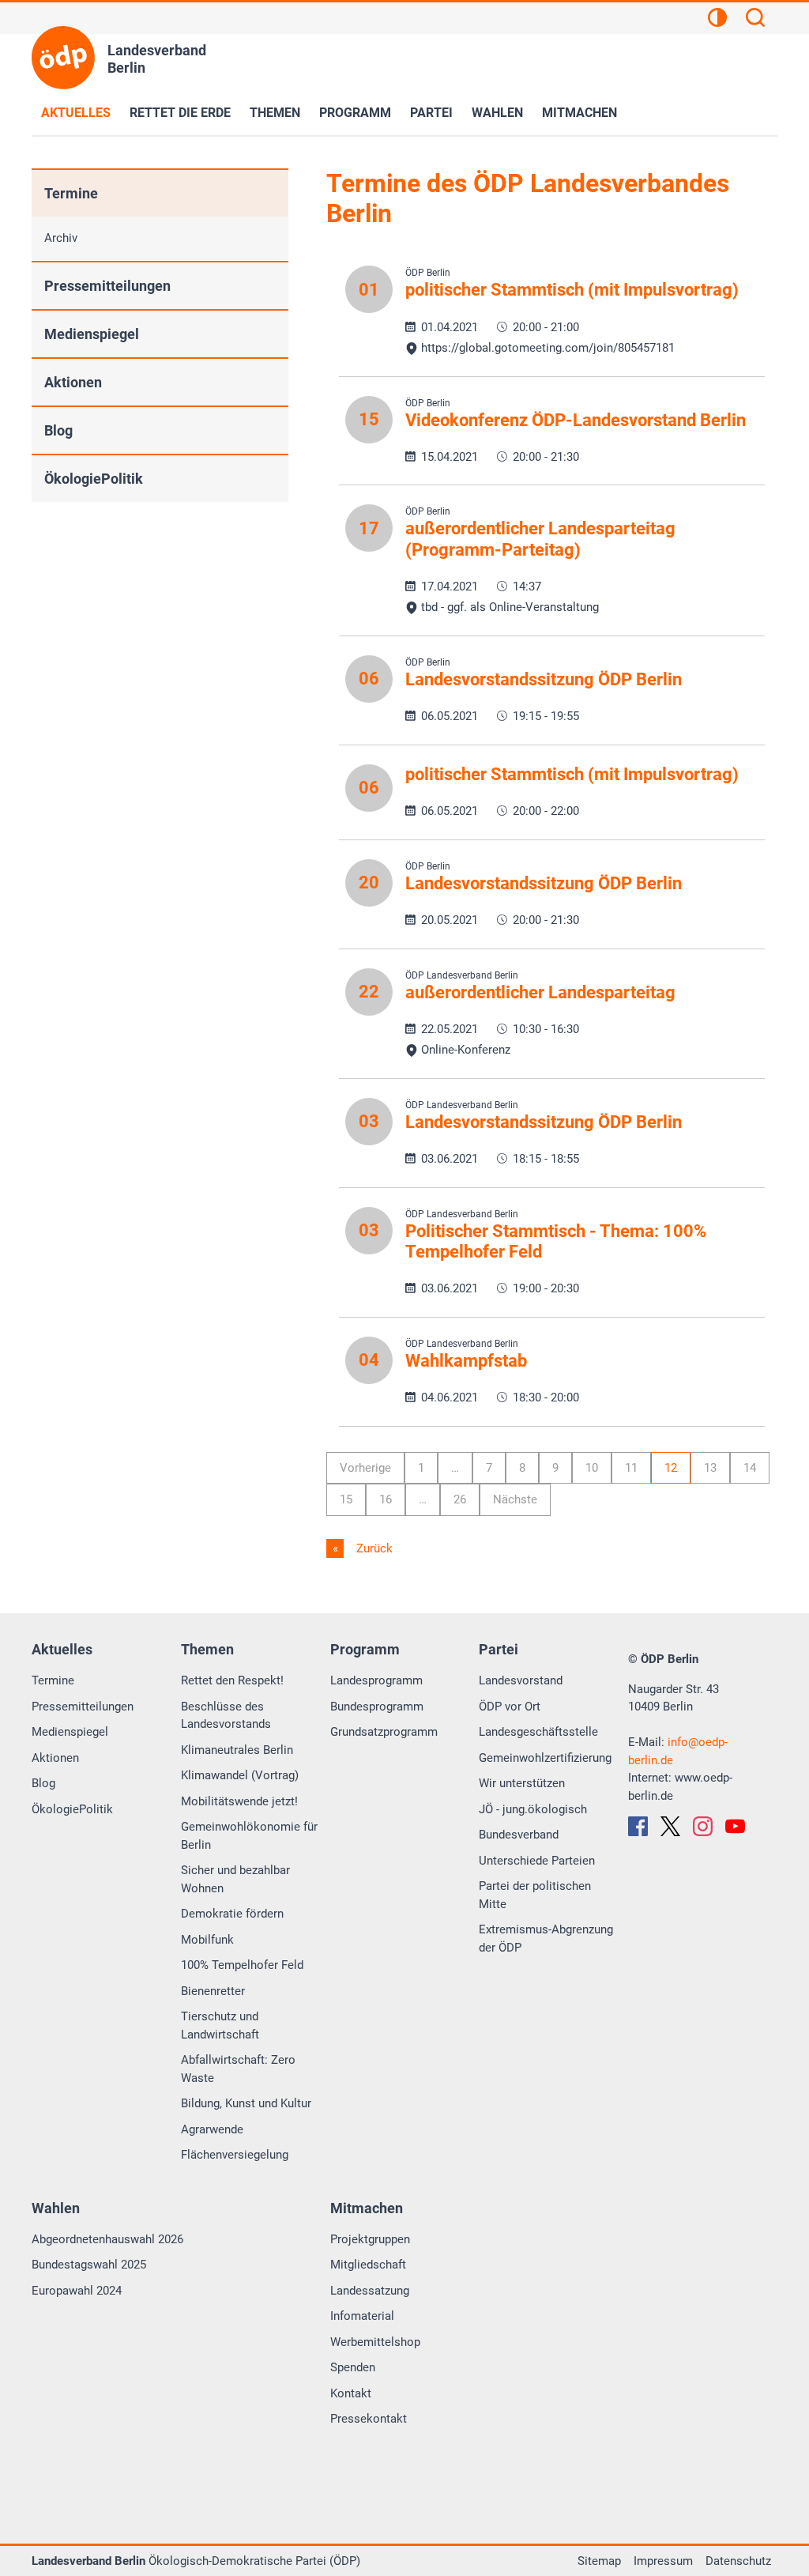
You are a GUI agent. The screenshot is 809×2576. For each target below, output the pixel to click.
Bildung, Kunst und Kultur (246, 2103)
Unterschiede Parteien (537, 1861)
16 (386, 1499)
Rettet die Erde (180, 113)
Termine (71, 193)
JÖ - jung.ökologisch (533, 1809)
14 (750, 1468)
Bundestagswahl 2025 (89, 2265)
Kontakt (351, 2393)
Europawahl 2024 (77, 2291)
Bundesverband (519, 1835)
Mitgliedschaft (368, 2265)
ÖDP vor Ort (510, 1707)
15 (346, 1499)
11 (631, 1468)
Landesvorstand (521, 1680)
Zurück (373, 1548)
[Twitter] (670, 1826)
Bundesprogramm (377, 1707)
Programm (355, 113)
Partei (431, 113)
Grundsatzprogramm (384, 1732)
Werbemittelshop (375, 2342)
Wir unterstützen (522, 1783)
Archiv (61, 238)
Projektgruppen (370, 2239)
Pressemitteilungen (107, 286)
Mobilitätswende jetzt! (239, 1801)
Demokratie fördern (232, 1914)
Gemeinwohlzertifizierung (545, 1758)
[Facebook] (638, 1826)
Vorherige (365, 1468)
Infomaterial (362, 2316)
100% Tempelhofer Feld (242, 1965)
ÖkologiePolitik (94, 479)
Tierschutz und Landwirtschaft (220, 2025)
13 (710, 1468)
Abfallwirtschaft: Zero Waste (238, 2069)
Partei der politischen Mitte (535, 1895)
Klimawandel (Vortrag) (240, 1775)
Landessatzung (370, 2291)
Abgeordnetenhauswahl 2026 (107, 2239)
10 (592, 1468)
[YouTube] (735, 1826)
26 (460, 1499)
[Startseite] (63, 58)
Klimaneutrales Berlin (237, 1750)
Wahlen (497, 113)
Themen (275, 113)
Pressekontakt (369, 2419)
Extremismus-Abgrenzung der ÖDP (546, 1939)
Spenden (353, 2367)
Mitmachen (579, 113)
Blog (58, 430)
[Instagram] (703, 1826)
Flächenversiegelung (235, 2155)
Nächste (515, 1499)
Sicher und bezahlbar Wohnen (235, 1879)
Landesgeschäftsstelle (538, 1732)
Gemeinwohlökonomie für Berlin (249, 1836)
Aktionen (73, 382)
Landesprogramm (376, 1680)
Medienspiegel (92, 334)
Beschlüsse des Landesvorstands (226, 1716)
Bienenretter (213, 1991)
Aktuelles (76, 113)
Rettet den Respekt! (232, 1680)
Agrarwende (212, 2129)
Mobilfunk (207, 1940)
